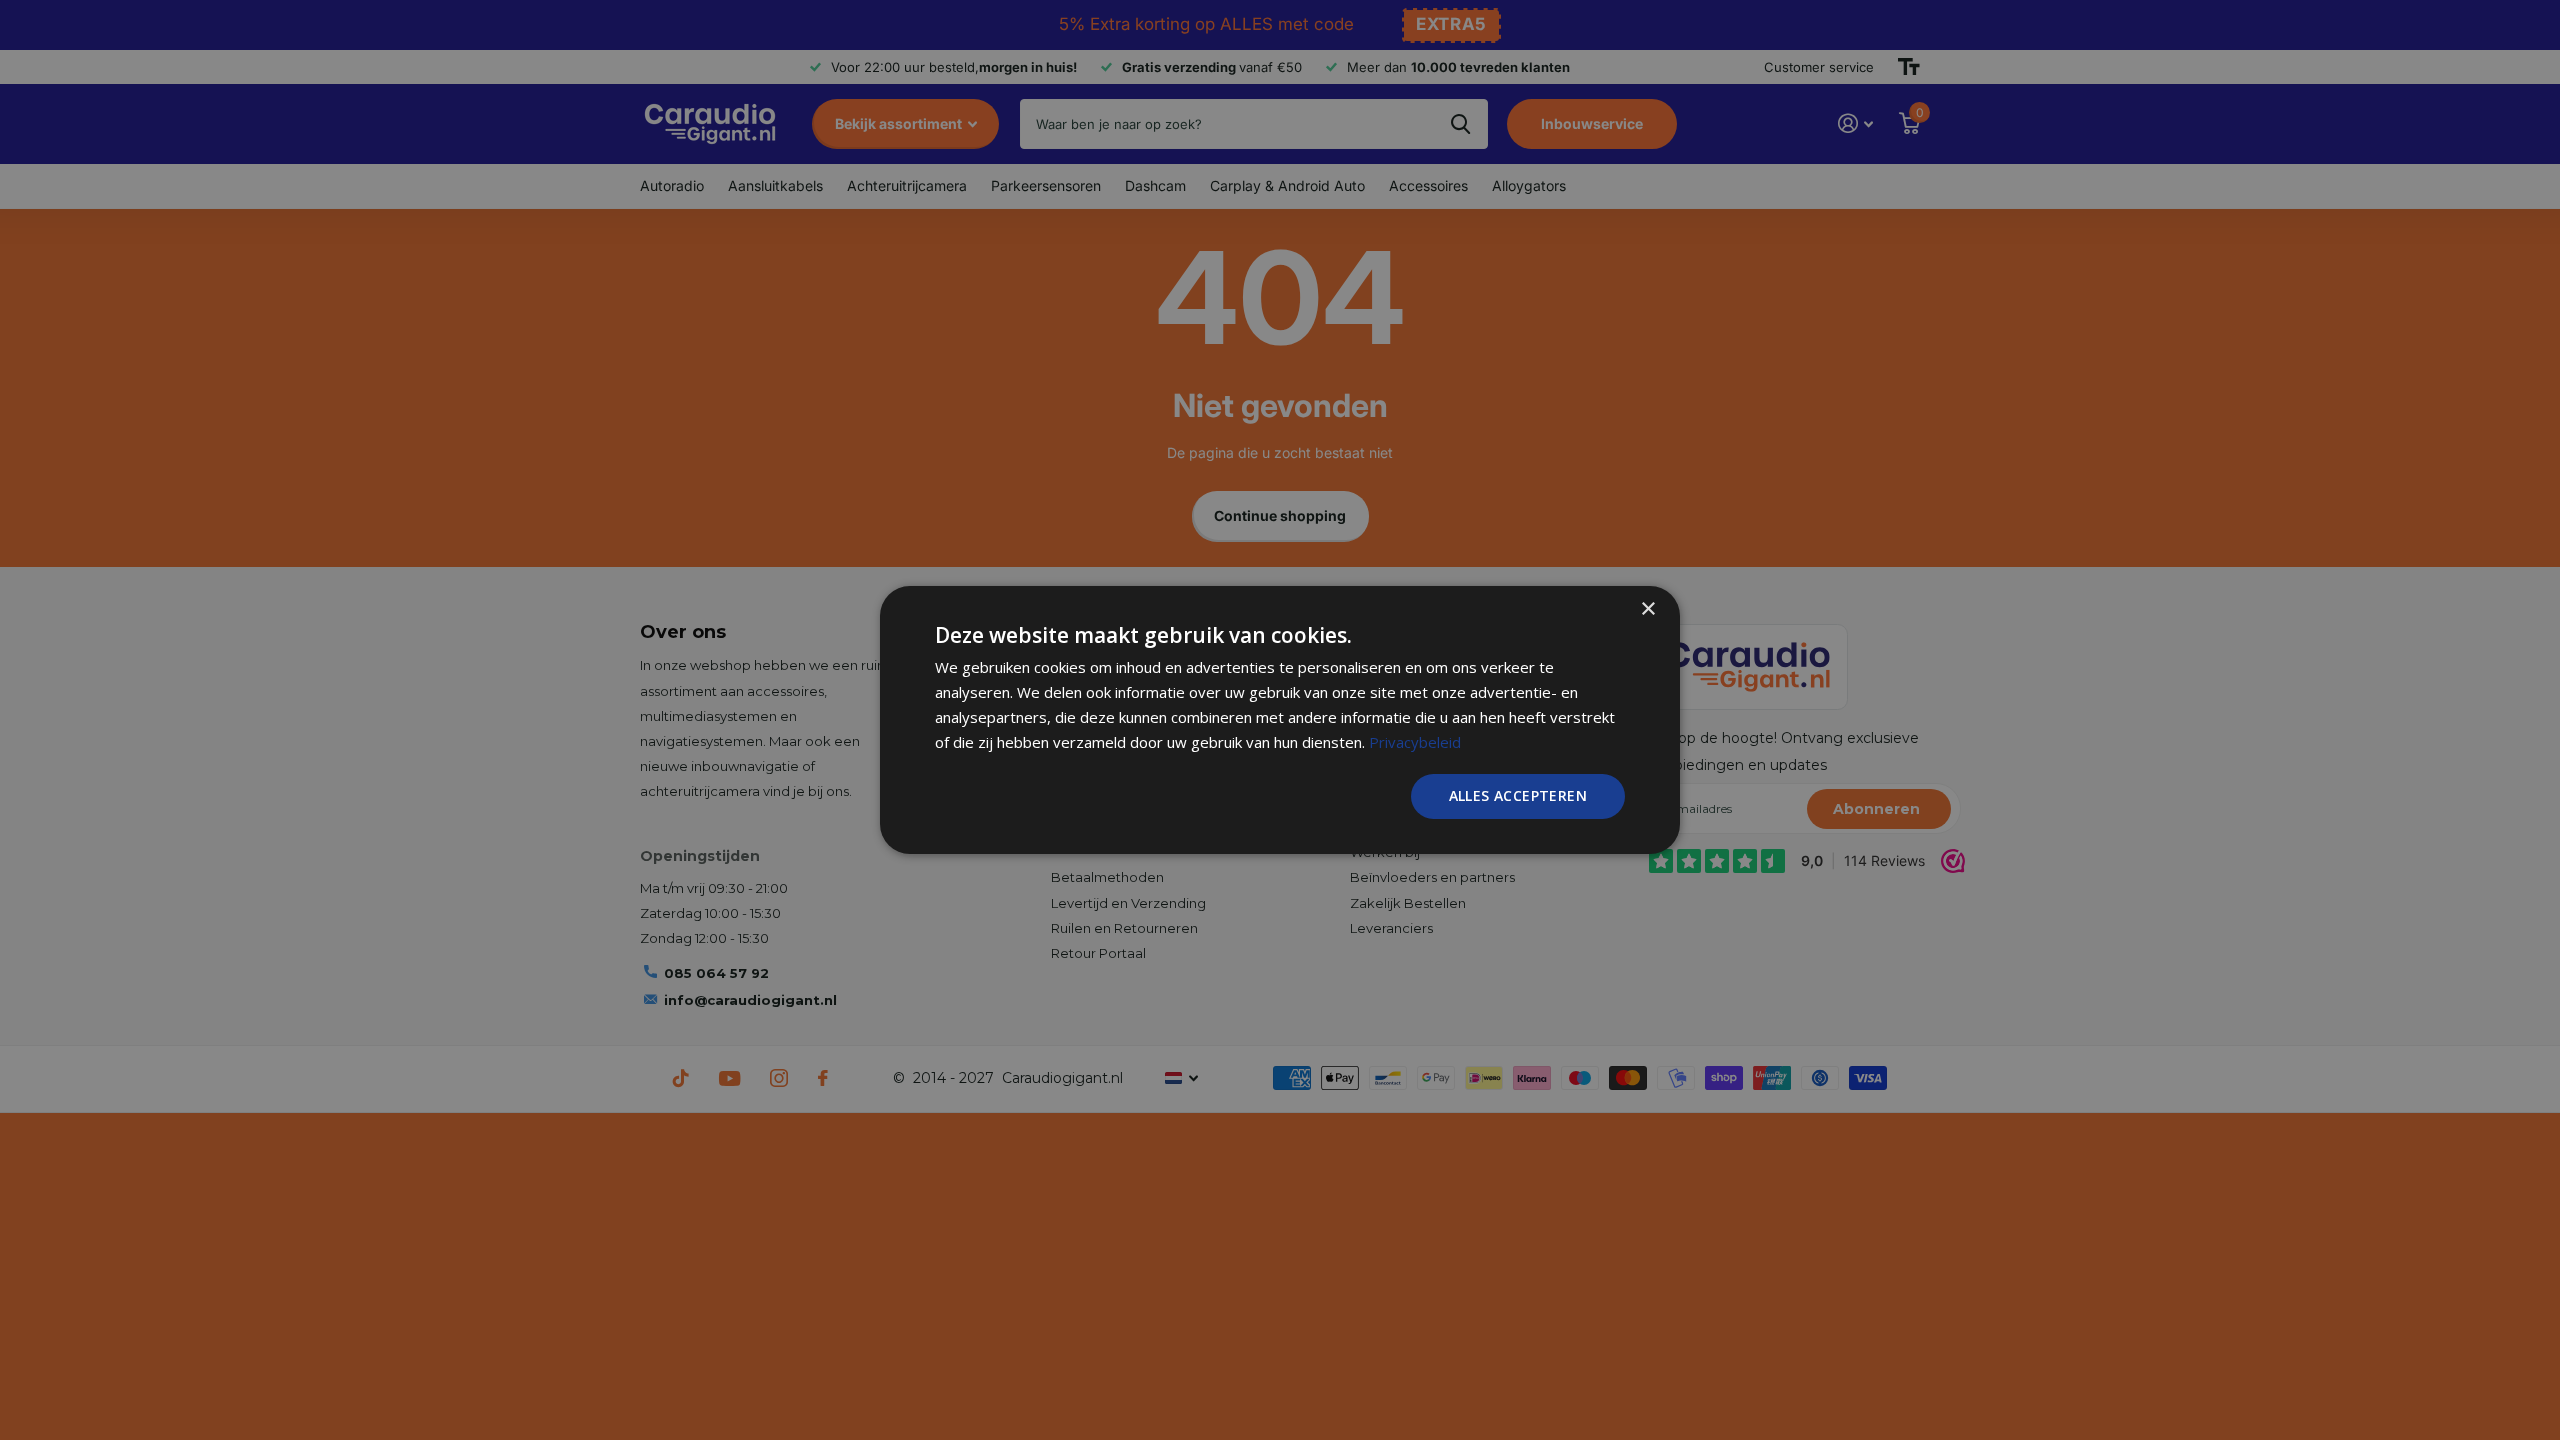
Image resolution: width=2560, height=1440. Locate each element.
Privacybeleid (1415, 742)
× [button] (1647, 609)
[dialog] (1280, 720)
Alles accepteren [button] (1518, 795)
